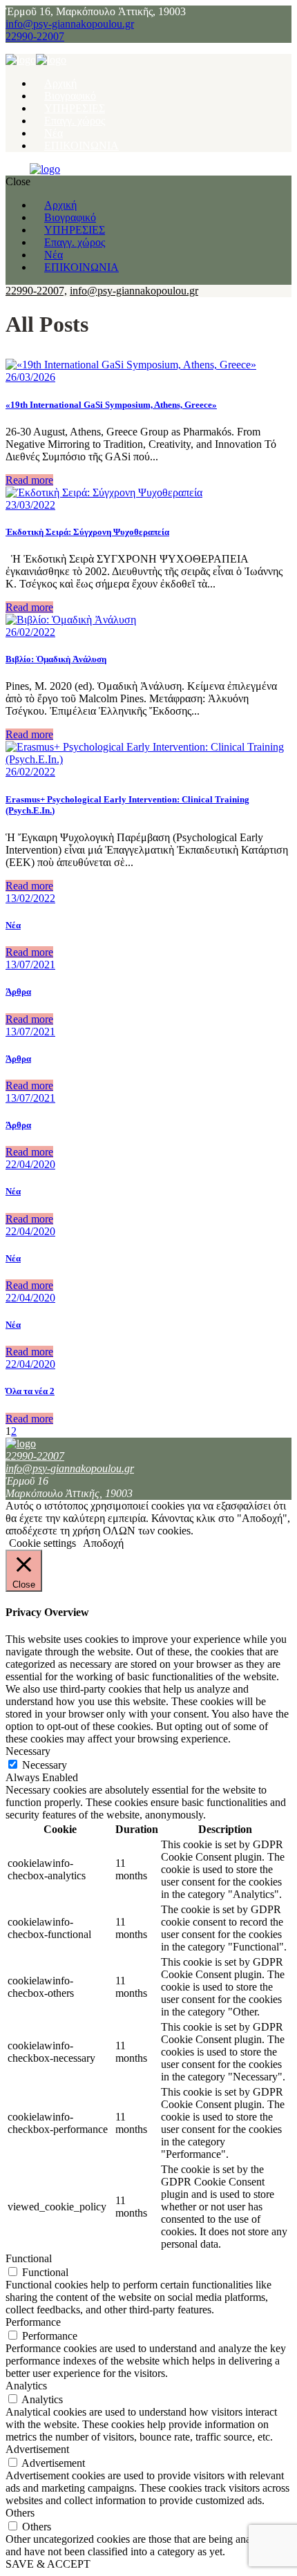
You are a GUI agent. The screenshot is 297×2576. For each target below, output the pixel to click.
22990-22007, (36, 291)
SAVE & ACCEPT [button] (48, 2564)
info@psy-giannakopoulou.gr (70, 24)
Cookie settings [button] (42, 1543)
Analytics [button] (26, 2386)
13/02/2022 (30, 898)
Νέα (13, 925)
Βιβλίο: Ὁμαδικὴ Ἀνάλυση (56, 659)
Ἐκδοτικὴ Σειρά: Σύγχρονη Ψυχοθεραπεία (87, 532)
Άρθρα (18, 991)
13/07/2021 (30, 965)
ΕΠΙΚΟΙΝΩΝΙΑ (82, 145)
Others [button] (20, 2513)
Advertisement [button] (37, 2449)
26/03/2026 (30, 377)
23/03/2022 (30, 505)
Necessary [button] (28, 1751)
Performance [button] (33, 2322)
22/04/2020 (30, 1164)
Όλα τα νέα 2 (30, 1391)
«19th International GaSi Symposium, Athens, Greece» (111, 405)
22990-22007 (35, 36)
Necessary (45, 1765)
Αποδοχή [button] (103, 1543)
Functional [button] (29, 2258)
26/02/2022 (30, 632)
